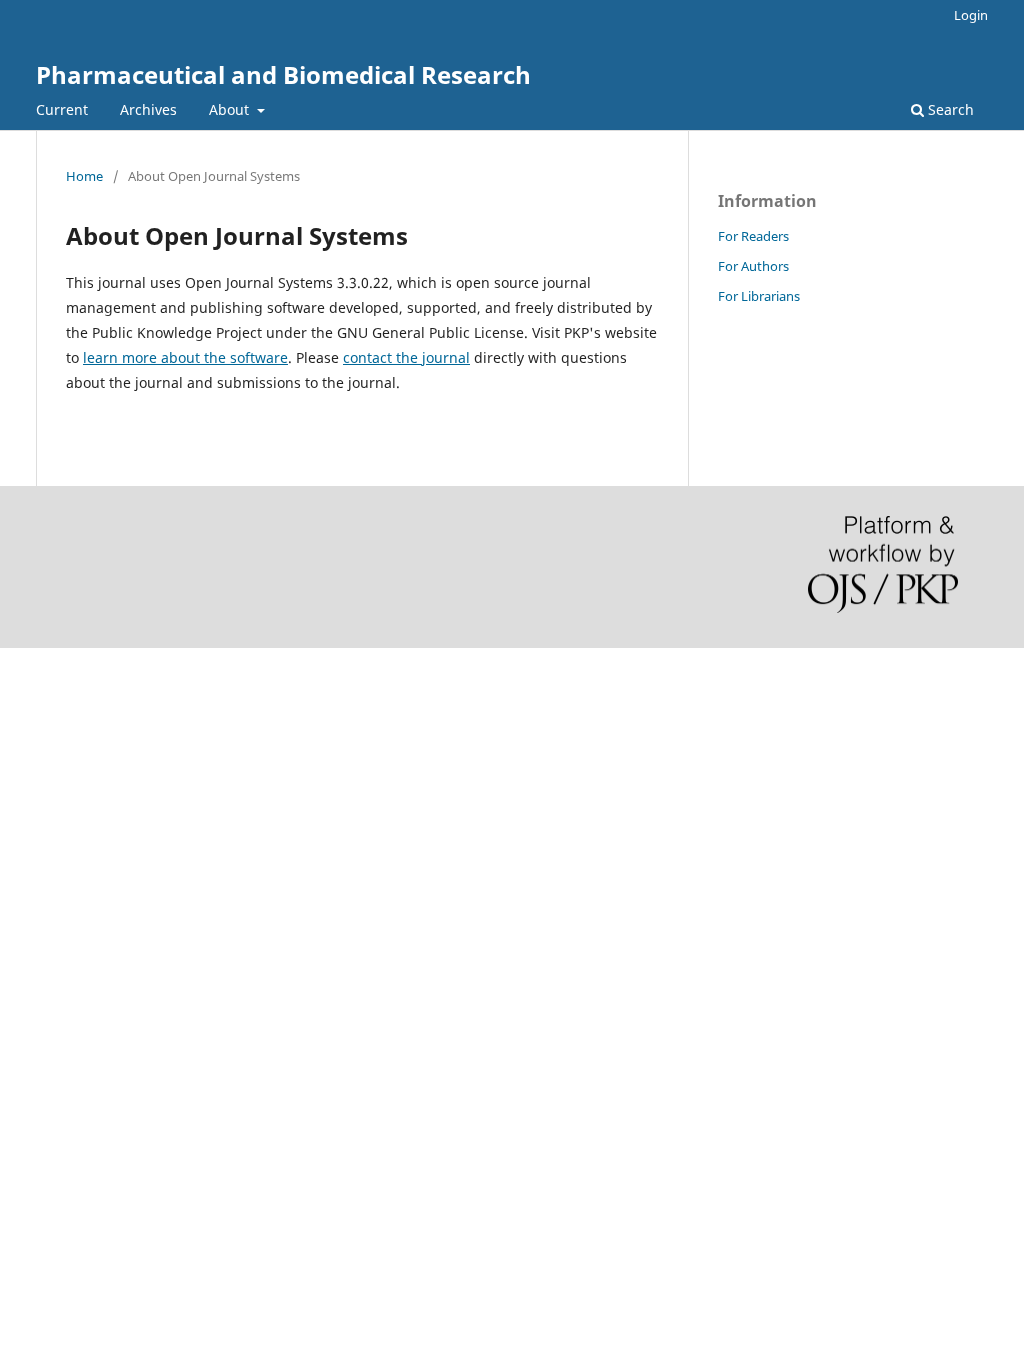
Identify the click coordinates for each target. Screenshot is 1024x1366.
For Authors (753, 266)
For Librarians (759, 296)
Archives (148, 109)
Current (62, 109)
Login (971, 15)
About (231, 109)
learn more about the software (185, 357)
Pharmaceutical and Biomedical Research (283, 74)
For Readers (753, 236)
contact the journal (406, 357)
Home (84, 176)
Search (949, 109)
